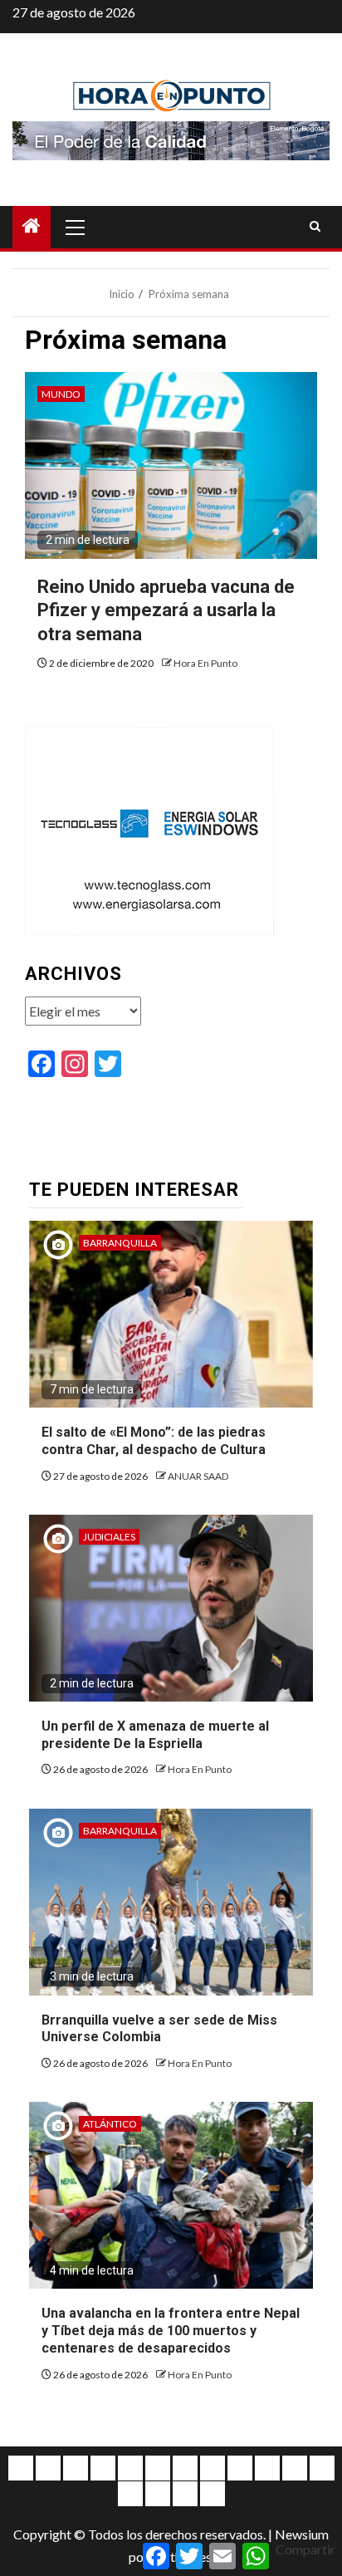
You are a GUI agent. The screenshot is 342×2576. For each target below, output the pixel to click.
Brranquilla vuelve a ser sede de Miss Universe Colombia (159, 2029)
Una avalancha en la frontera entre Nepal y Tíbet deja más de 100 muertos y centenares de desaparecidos (171, 2331)
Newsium (302, 2534)
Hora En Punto (205, 663)
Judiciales (109, 1537)
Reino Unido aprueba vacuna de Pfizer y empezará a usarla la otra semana (166, 610)
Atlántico (110, 2124)
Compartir (305, 2549)
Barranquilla (120, 1243)
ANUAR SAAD (198, 1476)
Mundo (61, 394)
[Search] (315, 227)
